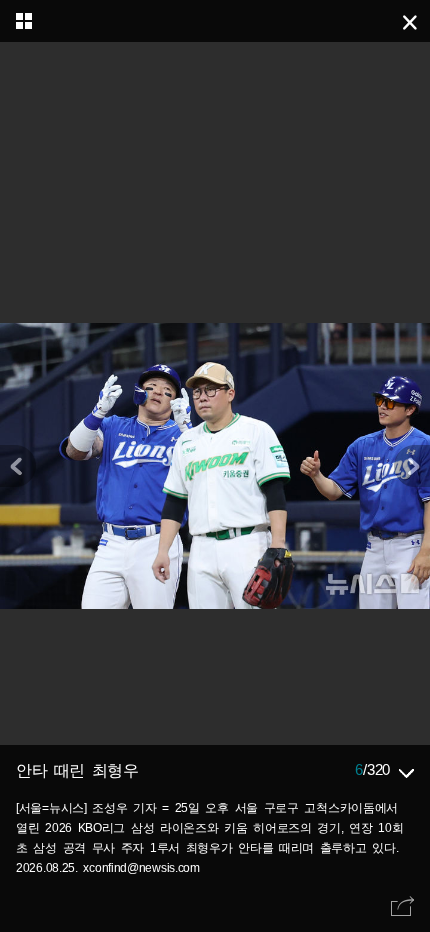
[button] (412, 466)
